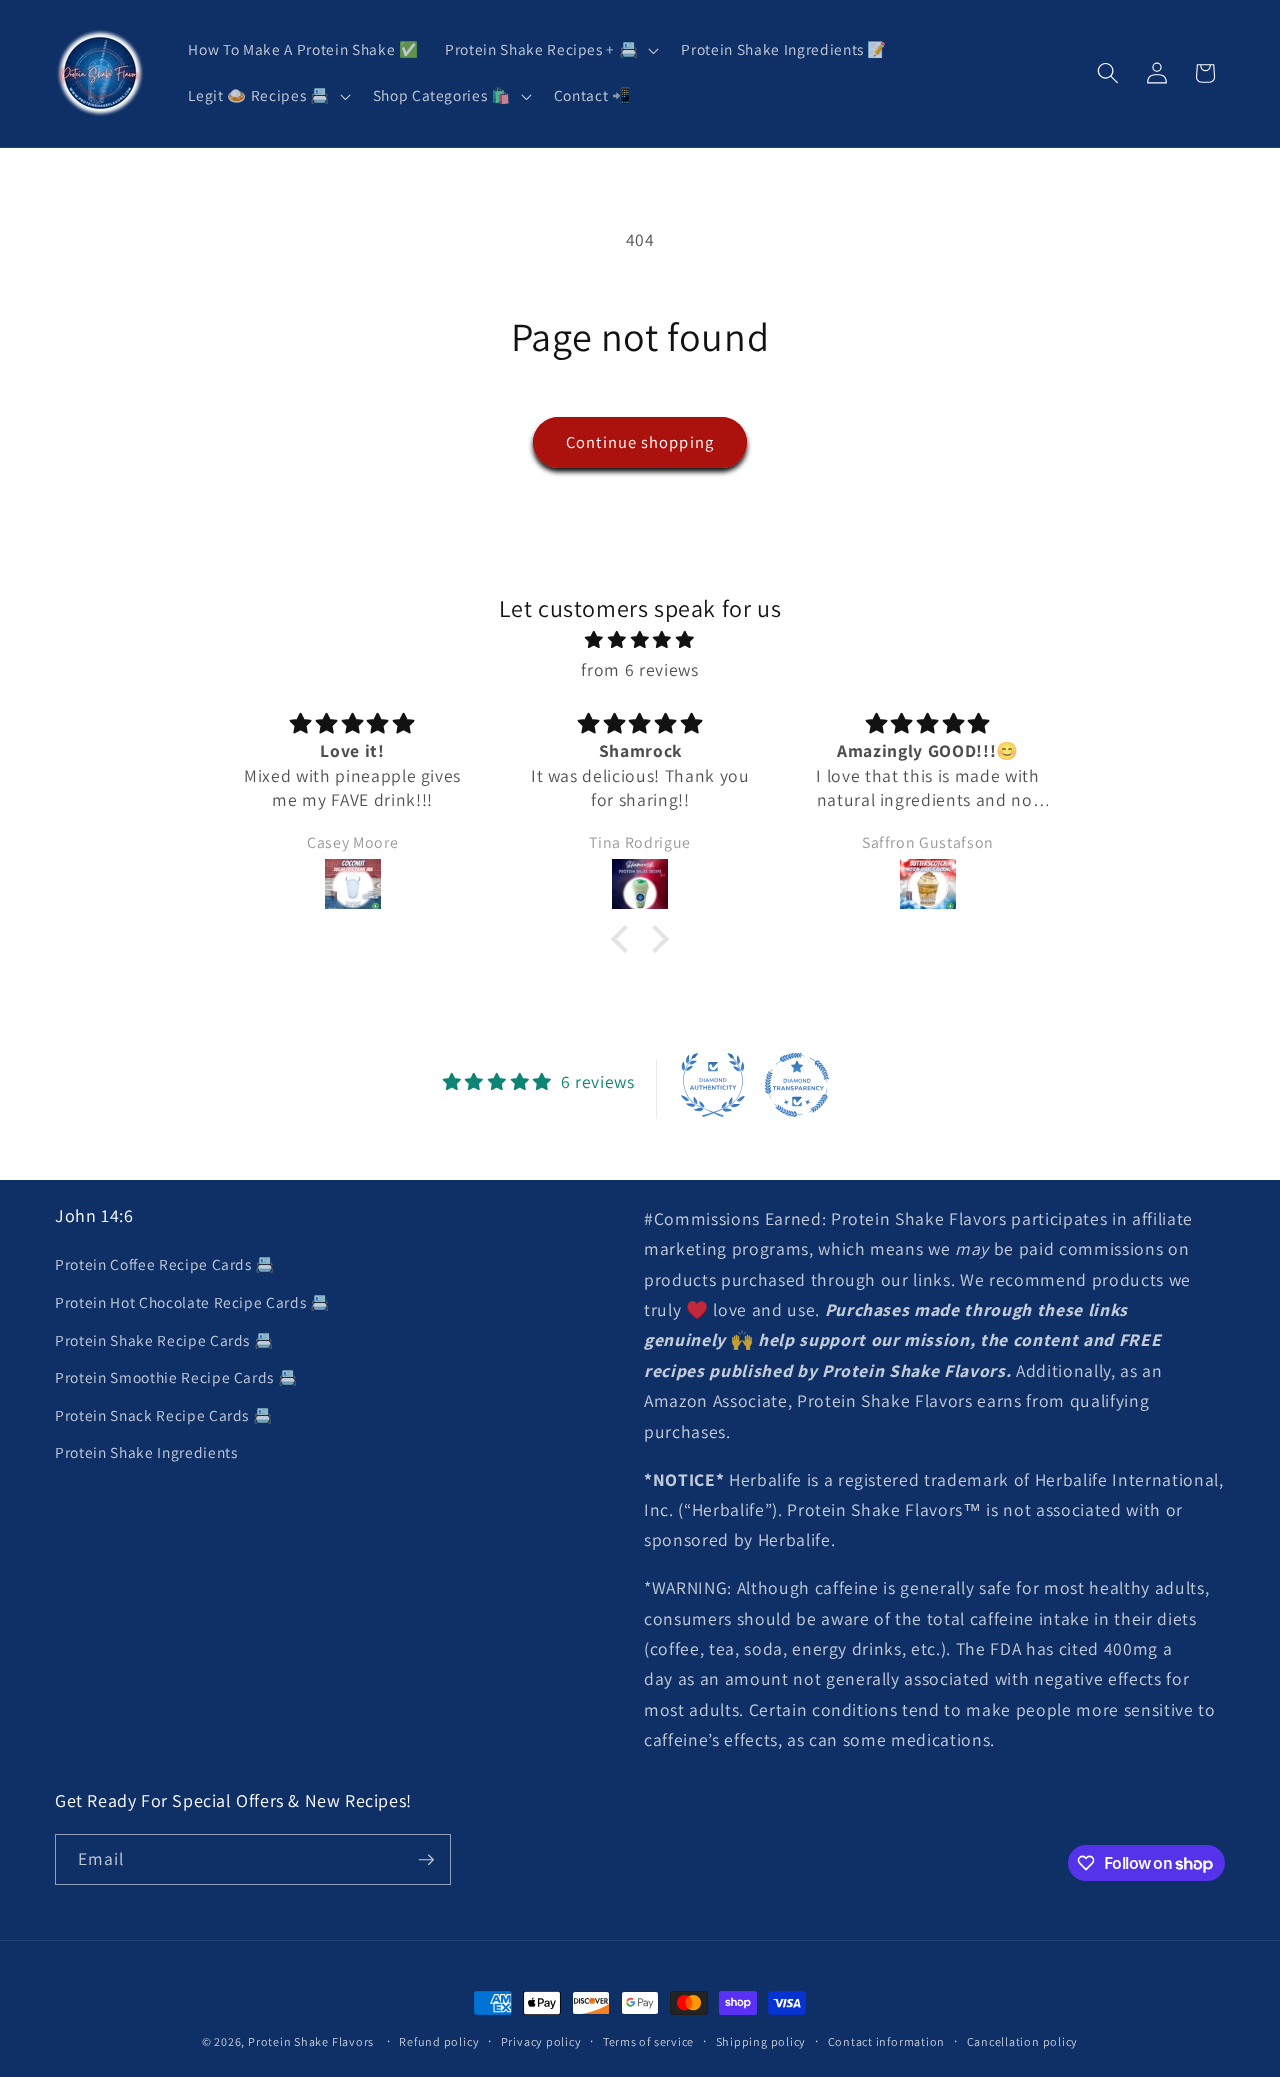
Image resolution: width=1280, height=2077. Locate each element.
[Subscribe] (426, 1860)
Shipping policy (761, 2041)
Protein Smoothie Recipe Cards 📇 (176, 1377)
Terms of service (648, 2041)
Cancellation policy (1023, 2041)
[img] (640, 640)
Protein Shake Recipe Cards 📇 (164, 1340)
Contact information (887, 2041)
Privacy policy (541, 2041)
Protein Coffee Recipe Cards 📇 (165, 1264)
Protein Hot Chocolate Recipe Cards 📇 (192, 1302)
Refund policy (439, 2041)
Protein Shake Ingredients (146, 1452)
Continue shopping (640, 442)
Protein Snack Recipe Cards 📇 (163, 1415)
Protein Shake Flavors (311, 2041)
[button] (550, 50)
